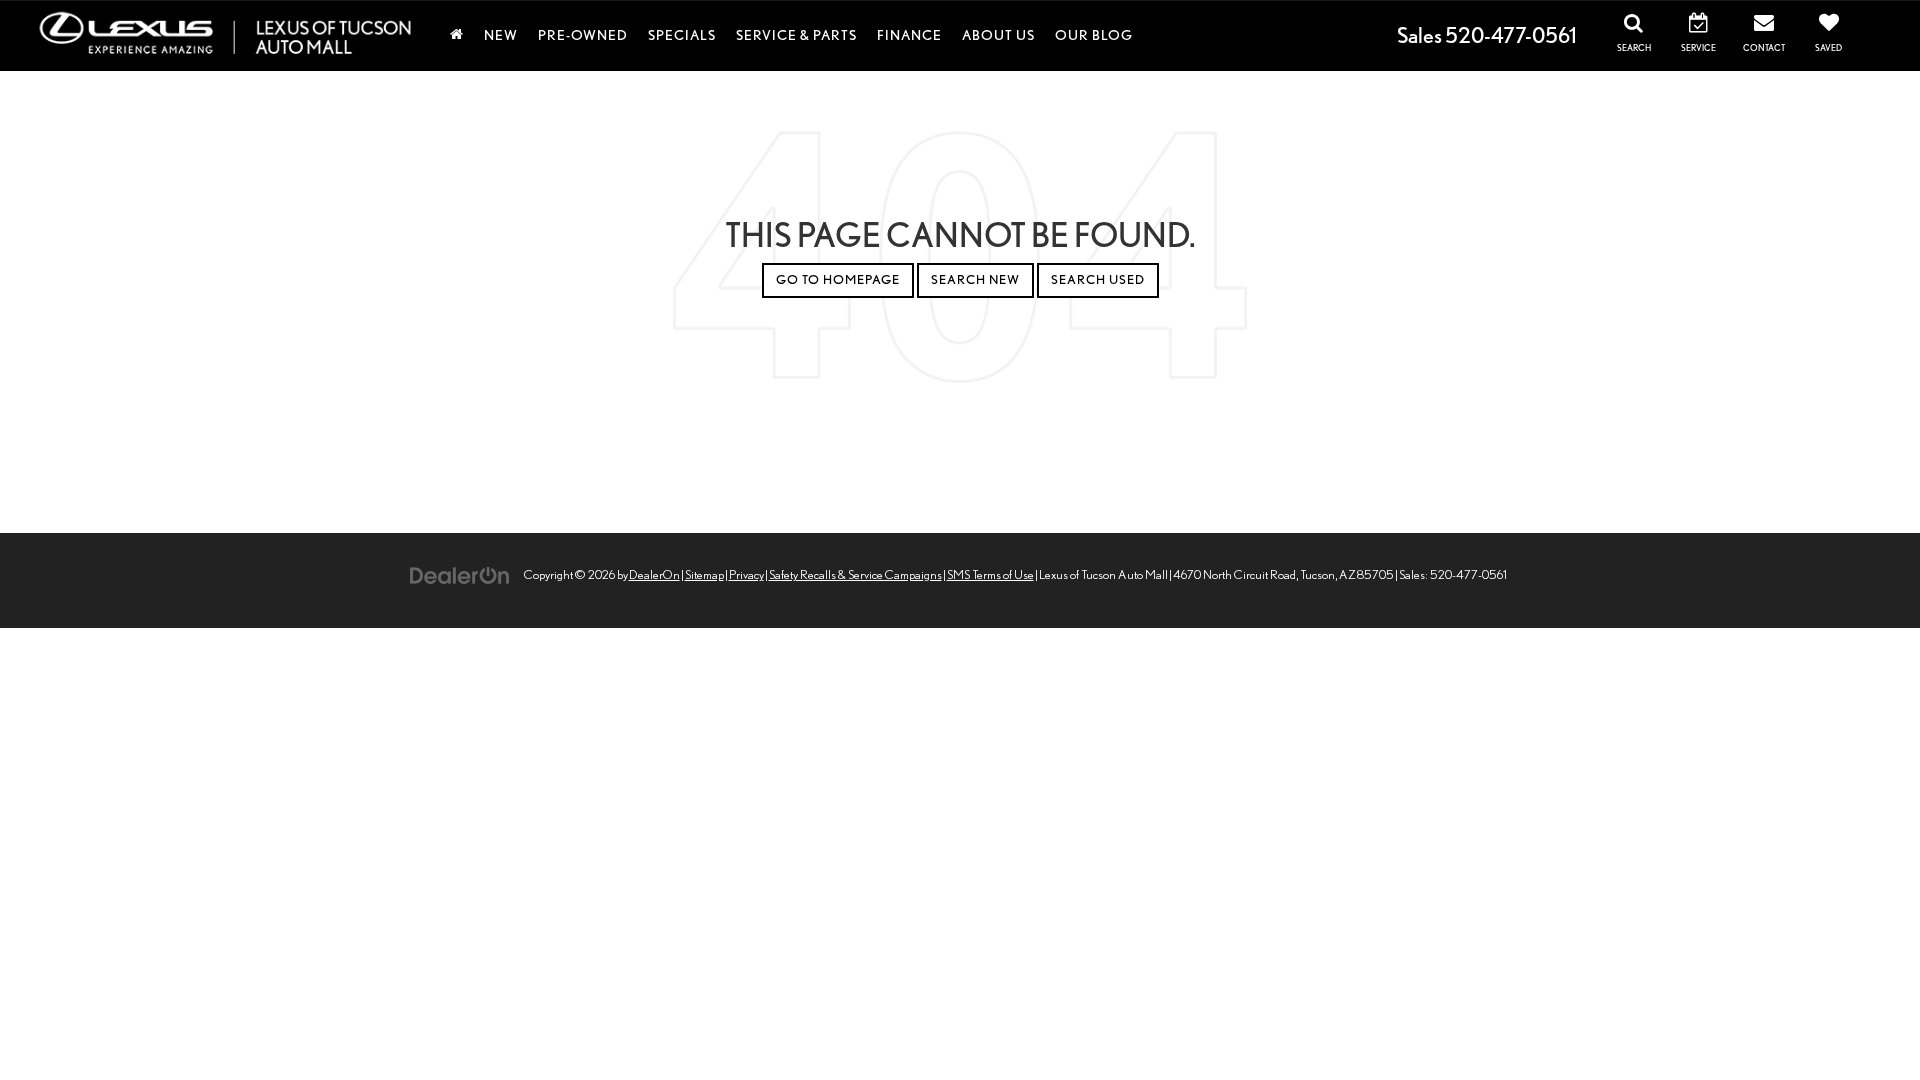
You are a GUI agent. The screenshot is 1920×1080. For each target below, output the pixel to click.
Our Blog (1094, 35)
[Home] (457, 35)
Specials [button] (682, 35)
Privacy (746, 574)
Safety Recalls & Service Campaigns (855, 574)
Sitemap (704, 574)
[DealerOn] (460, 573)
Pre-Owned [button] (583, 35)
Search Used (1098, 279)
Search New (975, 279)
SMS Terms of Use (990, 574)
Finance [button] (909, 35)
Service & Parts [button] (796, 35)
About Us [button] (998, 35)
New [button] (501, 35)
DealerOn (654, 574)
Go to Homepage (838, 279)
